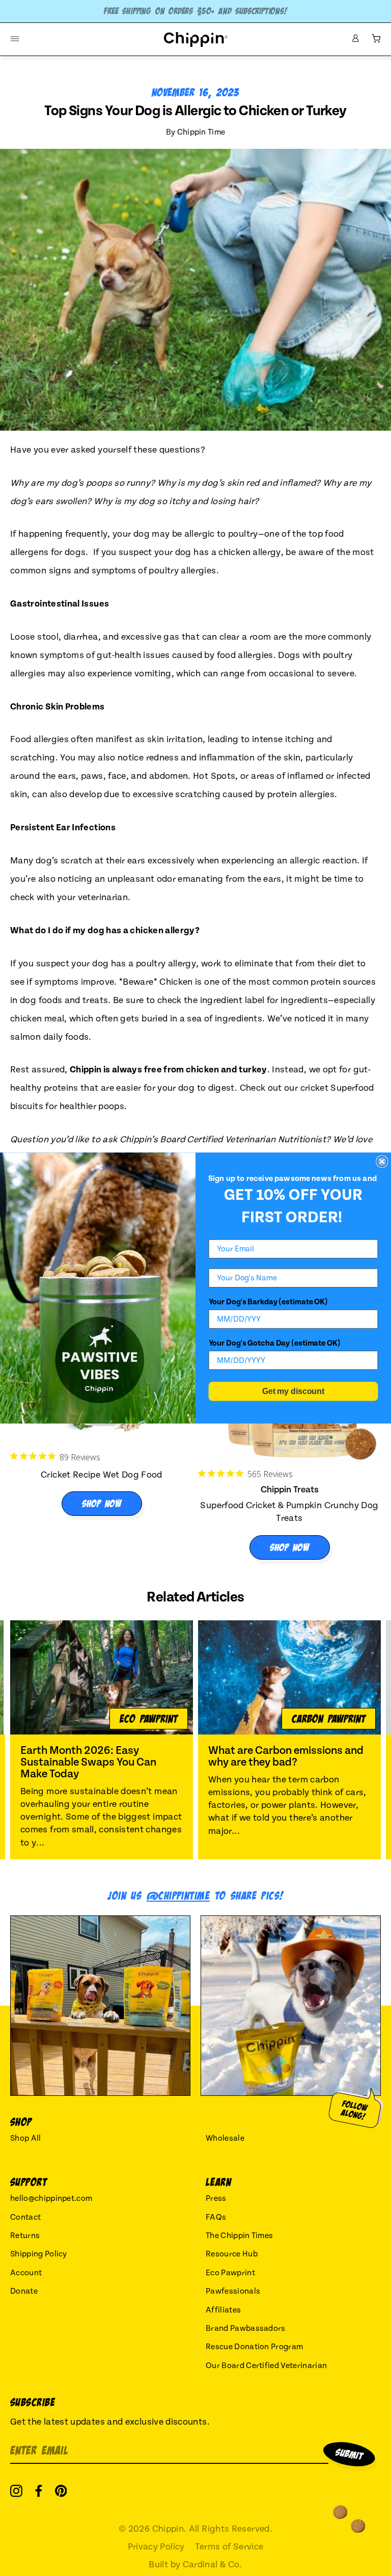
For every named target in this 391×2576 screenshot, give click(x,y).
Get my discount (293, 1391)
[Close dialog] (382, 1162)
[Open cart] (376, 39)
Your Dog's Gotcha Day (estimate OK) (275, 1343)
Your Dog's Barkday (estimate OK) (268, 1302)
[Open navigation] (15, 39)
